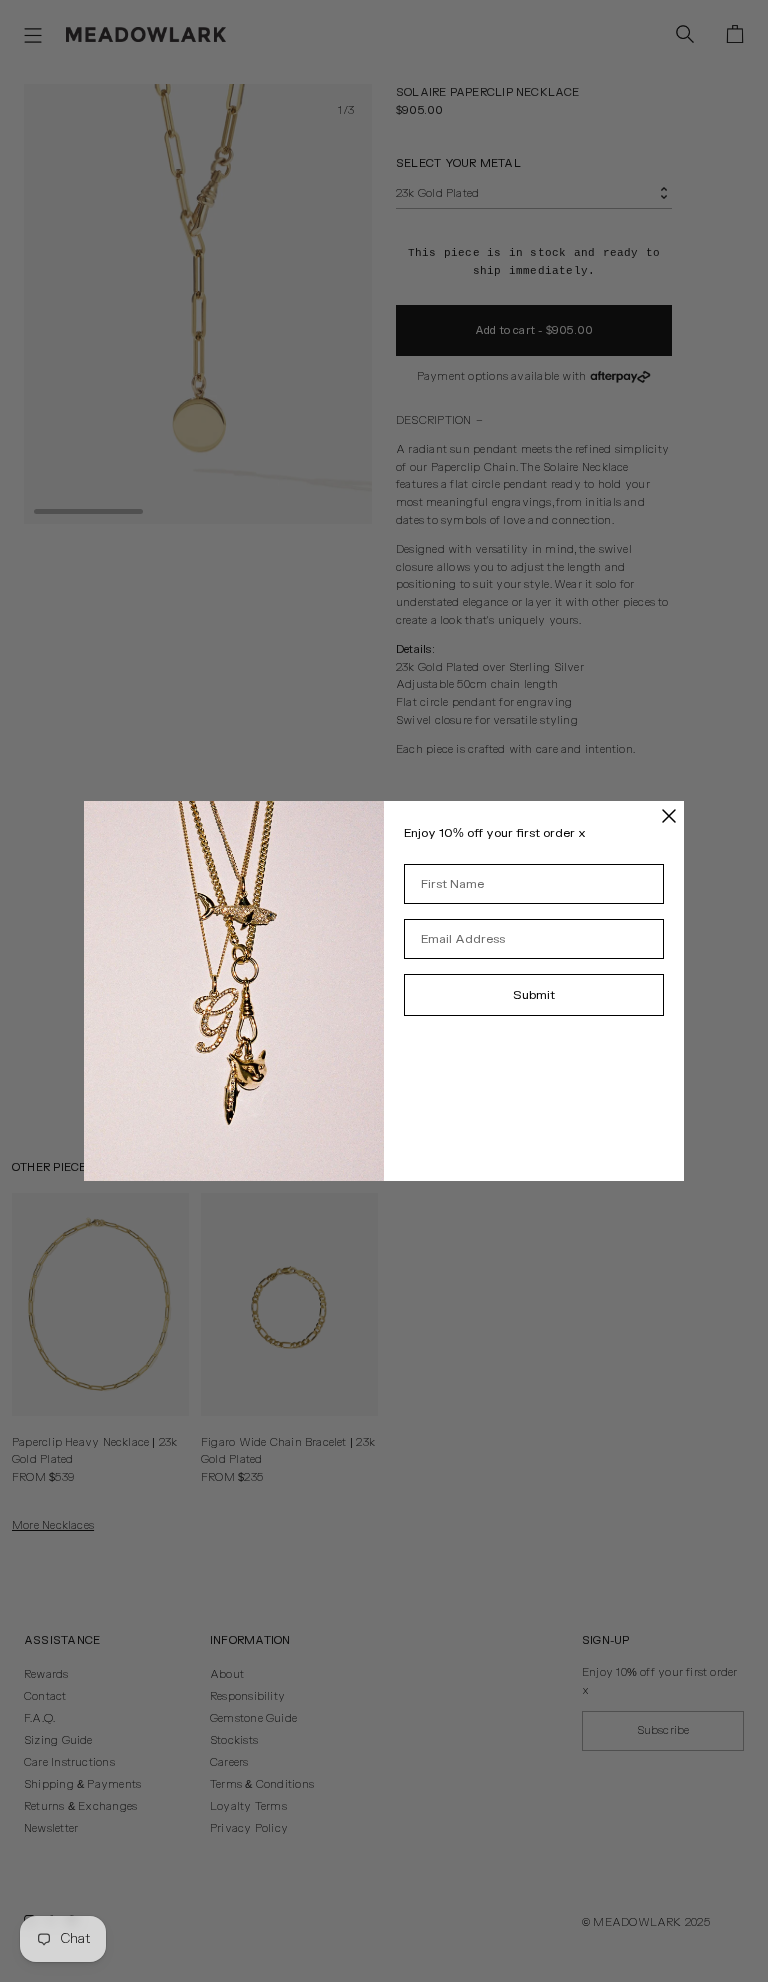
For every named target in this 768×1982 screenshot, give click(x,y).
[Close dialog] (669, 816)
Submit (534, 995)
